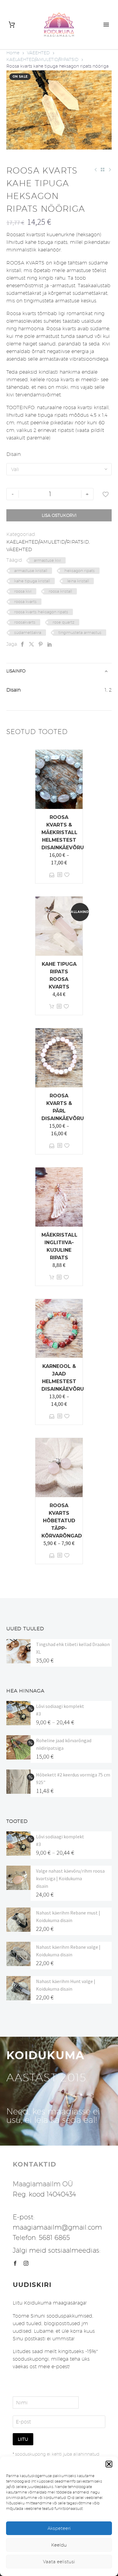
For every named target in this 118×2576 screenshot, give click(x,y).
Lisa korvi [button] (52, 1007)
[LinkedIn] (50, 644)
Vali (52, 875)
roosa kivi (23, 591)
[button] (109, 2464)
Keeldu (59, 2545)
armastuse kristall (31, 571)
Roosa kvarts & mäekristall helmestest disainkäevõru (63, 832)
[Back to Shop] (103, 170)
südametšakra (28, 632)
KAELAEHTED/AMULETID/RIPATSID (42, 59)
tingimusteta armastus (80, 632)
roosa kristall (60, 591)
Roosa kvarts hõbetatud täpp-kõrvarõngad (62, 1521)
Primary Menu (106, 25)
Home (13, 53)
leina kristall (78, 581)
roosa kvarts (25, 601)
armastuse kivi (47, 560)
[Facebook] (22, 644)
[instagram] (26, 2263)
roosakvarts (25, 622)
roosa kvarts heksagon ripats (41, 612)
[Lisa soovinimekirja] (106, 494)
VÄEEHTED (38, 53)
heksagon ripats (80, 571)
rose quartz (64, 622)
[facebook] (15, 2263)
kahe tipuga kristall (32, 581)
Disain (13, 454)
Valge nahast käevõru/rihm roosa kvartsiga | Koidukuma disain (70, 1878)
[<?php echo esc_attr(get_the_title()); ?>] (60, 875)
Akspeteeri (59, 2528)
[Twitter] (31, 644)
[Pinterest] (41, 644)
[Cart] (12, 25)
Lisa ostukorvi (59, 515)
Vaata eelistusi (59, 2562)
